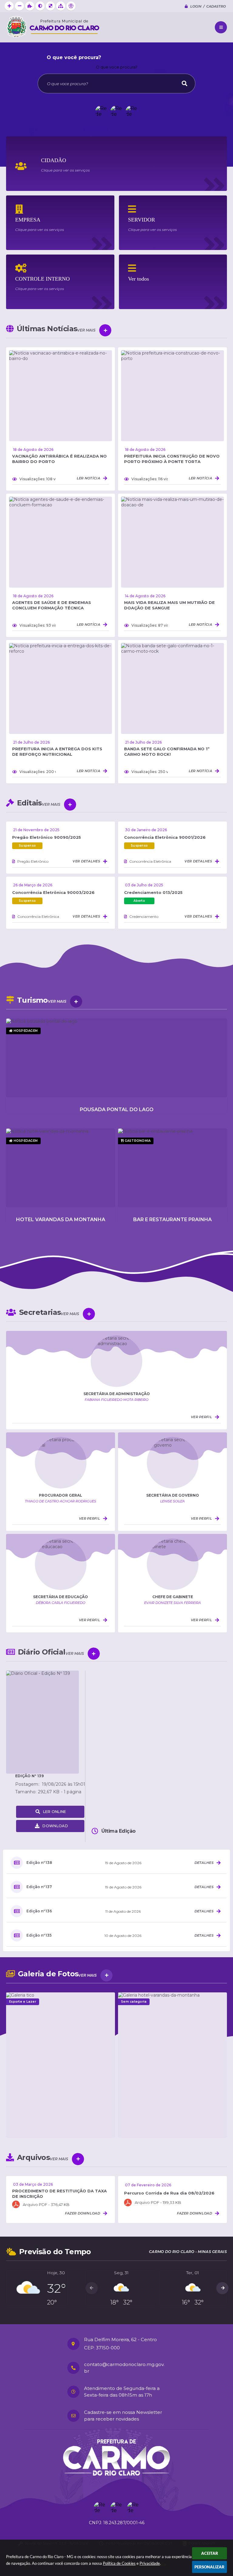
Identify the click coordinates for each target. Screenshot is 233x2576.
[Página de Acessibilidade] (71, 6)
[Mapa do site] (61, 6)
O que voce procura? (117, 67)
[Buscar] (184, 83)
